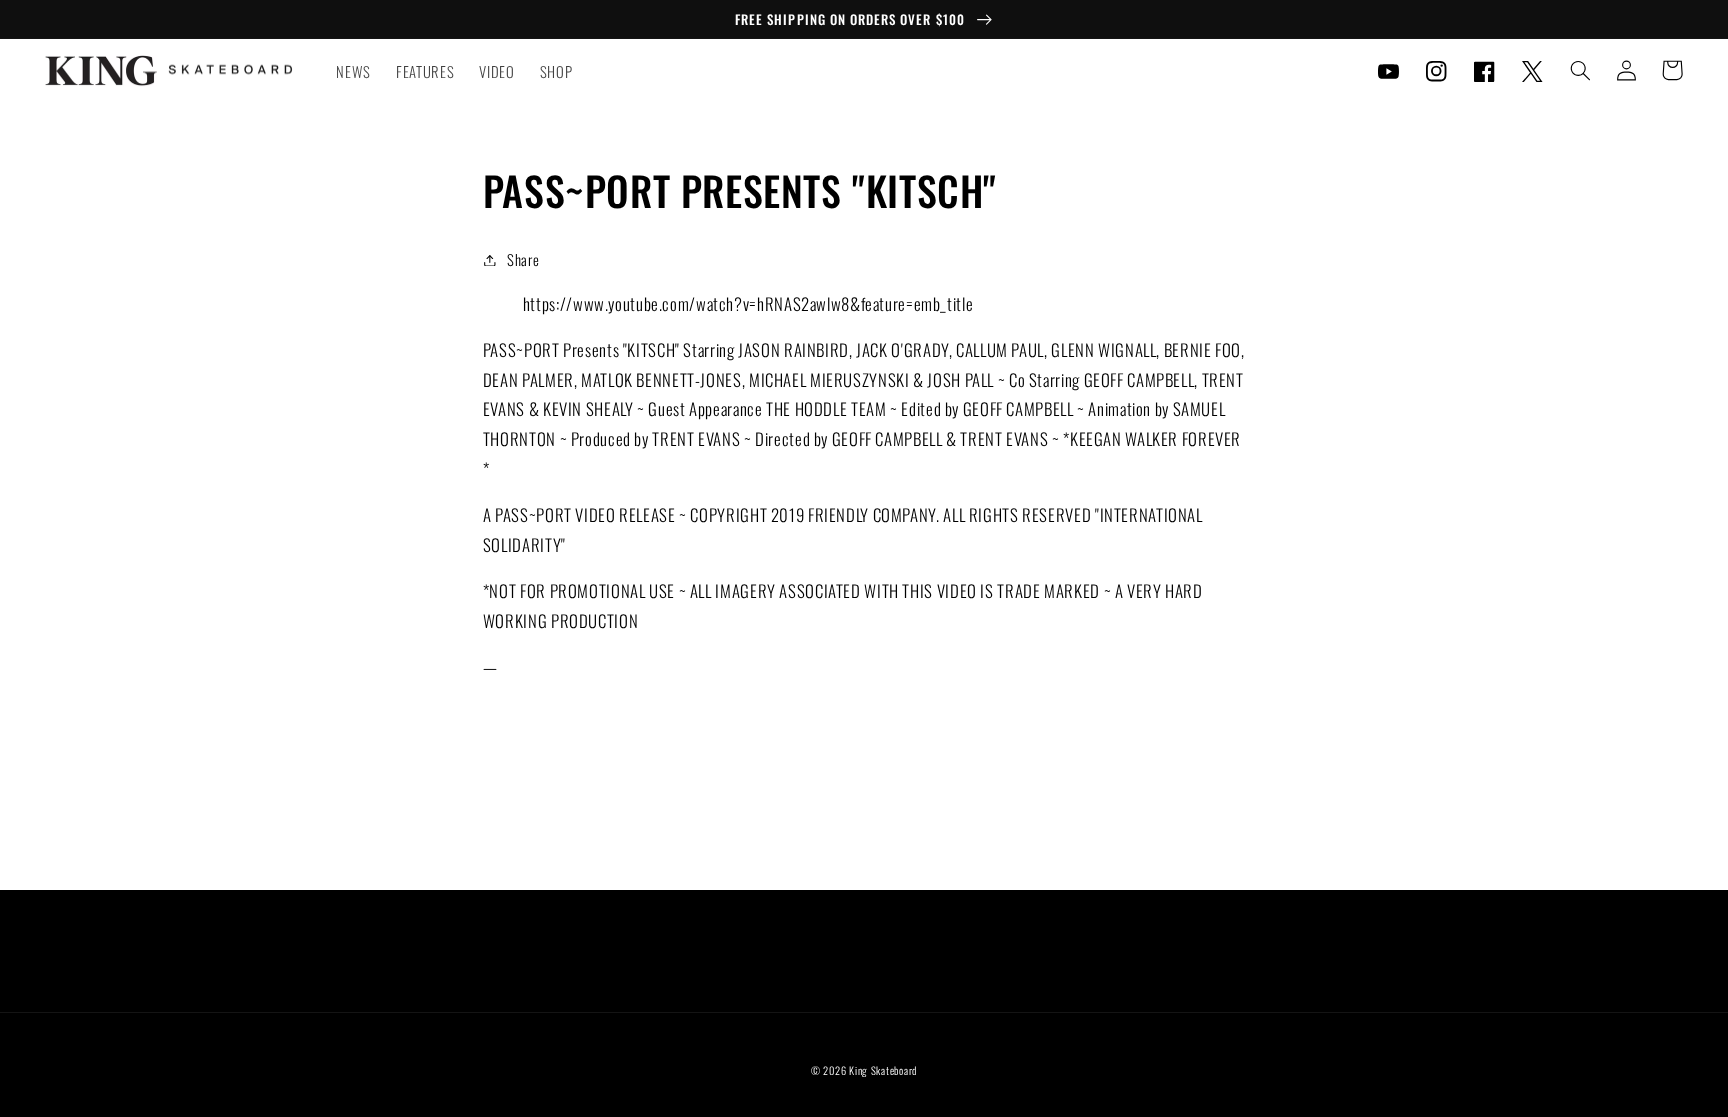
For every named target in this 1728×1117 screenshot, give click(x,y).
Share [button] (523, 259)
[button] (1580, 70)
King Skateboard (883, 1070)
